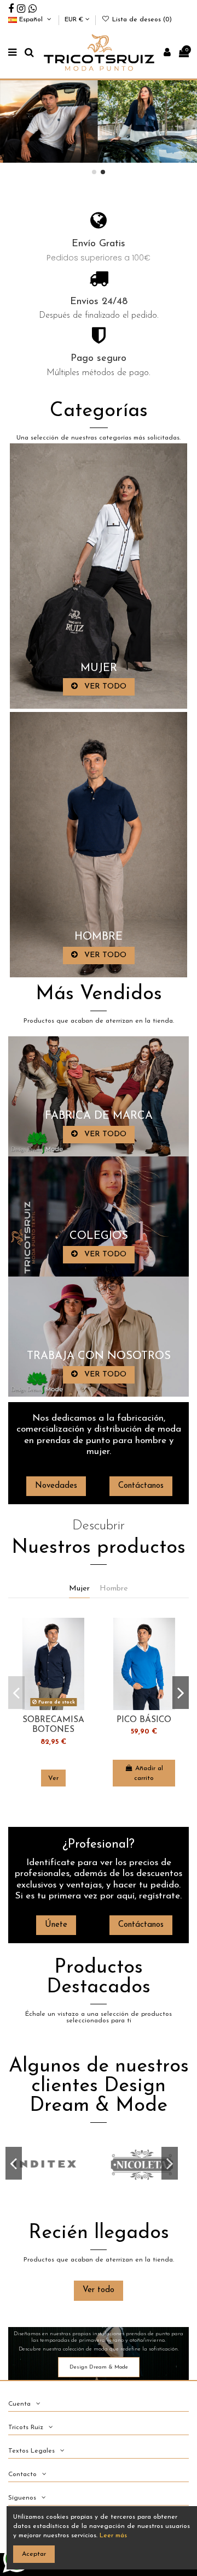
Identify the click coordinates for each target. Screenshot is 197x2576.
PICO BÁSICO (144, 1720)
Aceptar (34, 2554)
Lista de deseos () (141, 20)
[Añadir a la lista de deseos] (82, 1633)
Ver (53, 1778)
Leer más (113, 2536)
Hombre (114, 1589)
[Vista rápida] (82, 1651)
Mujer (79, 1589)
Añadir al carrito (149, 1773)
